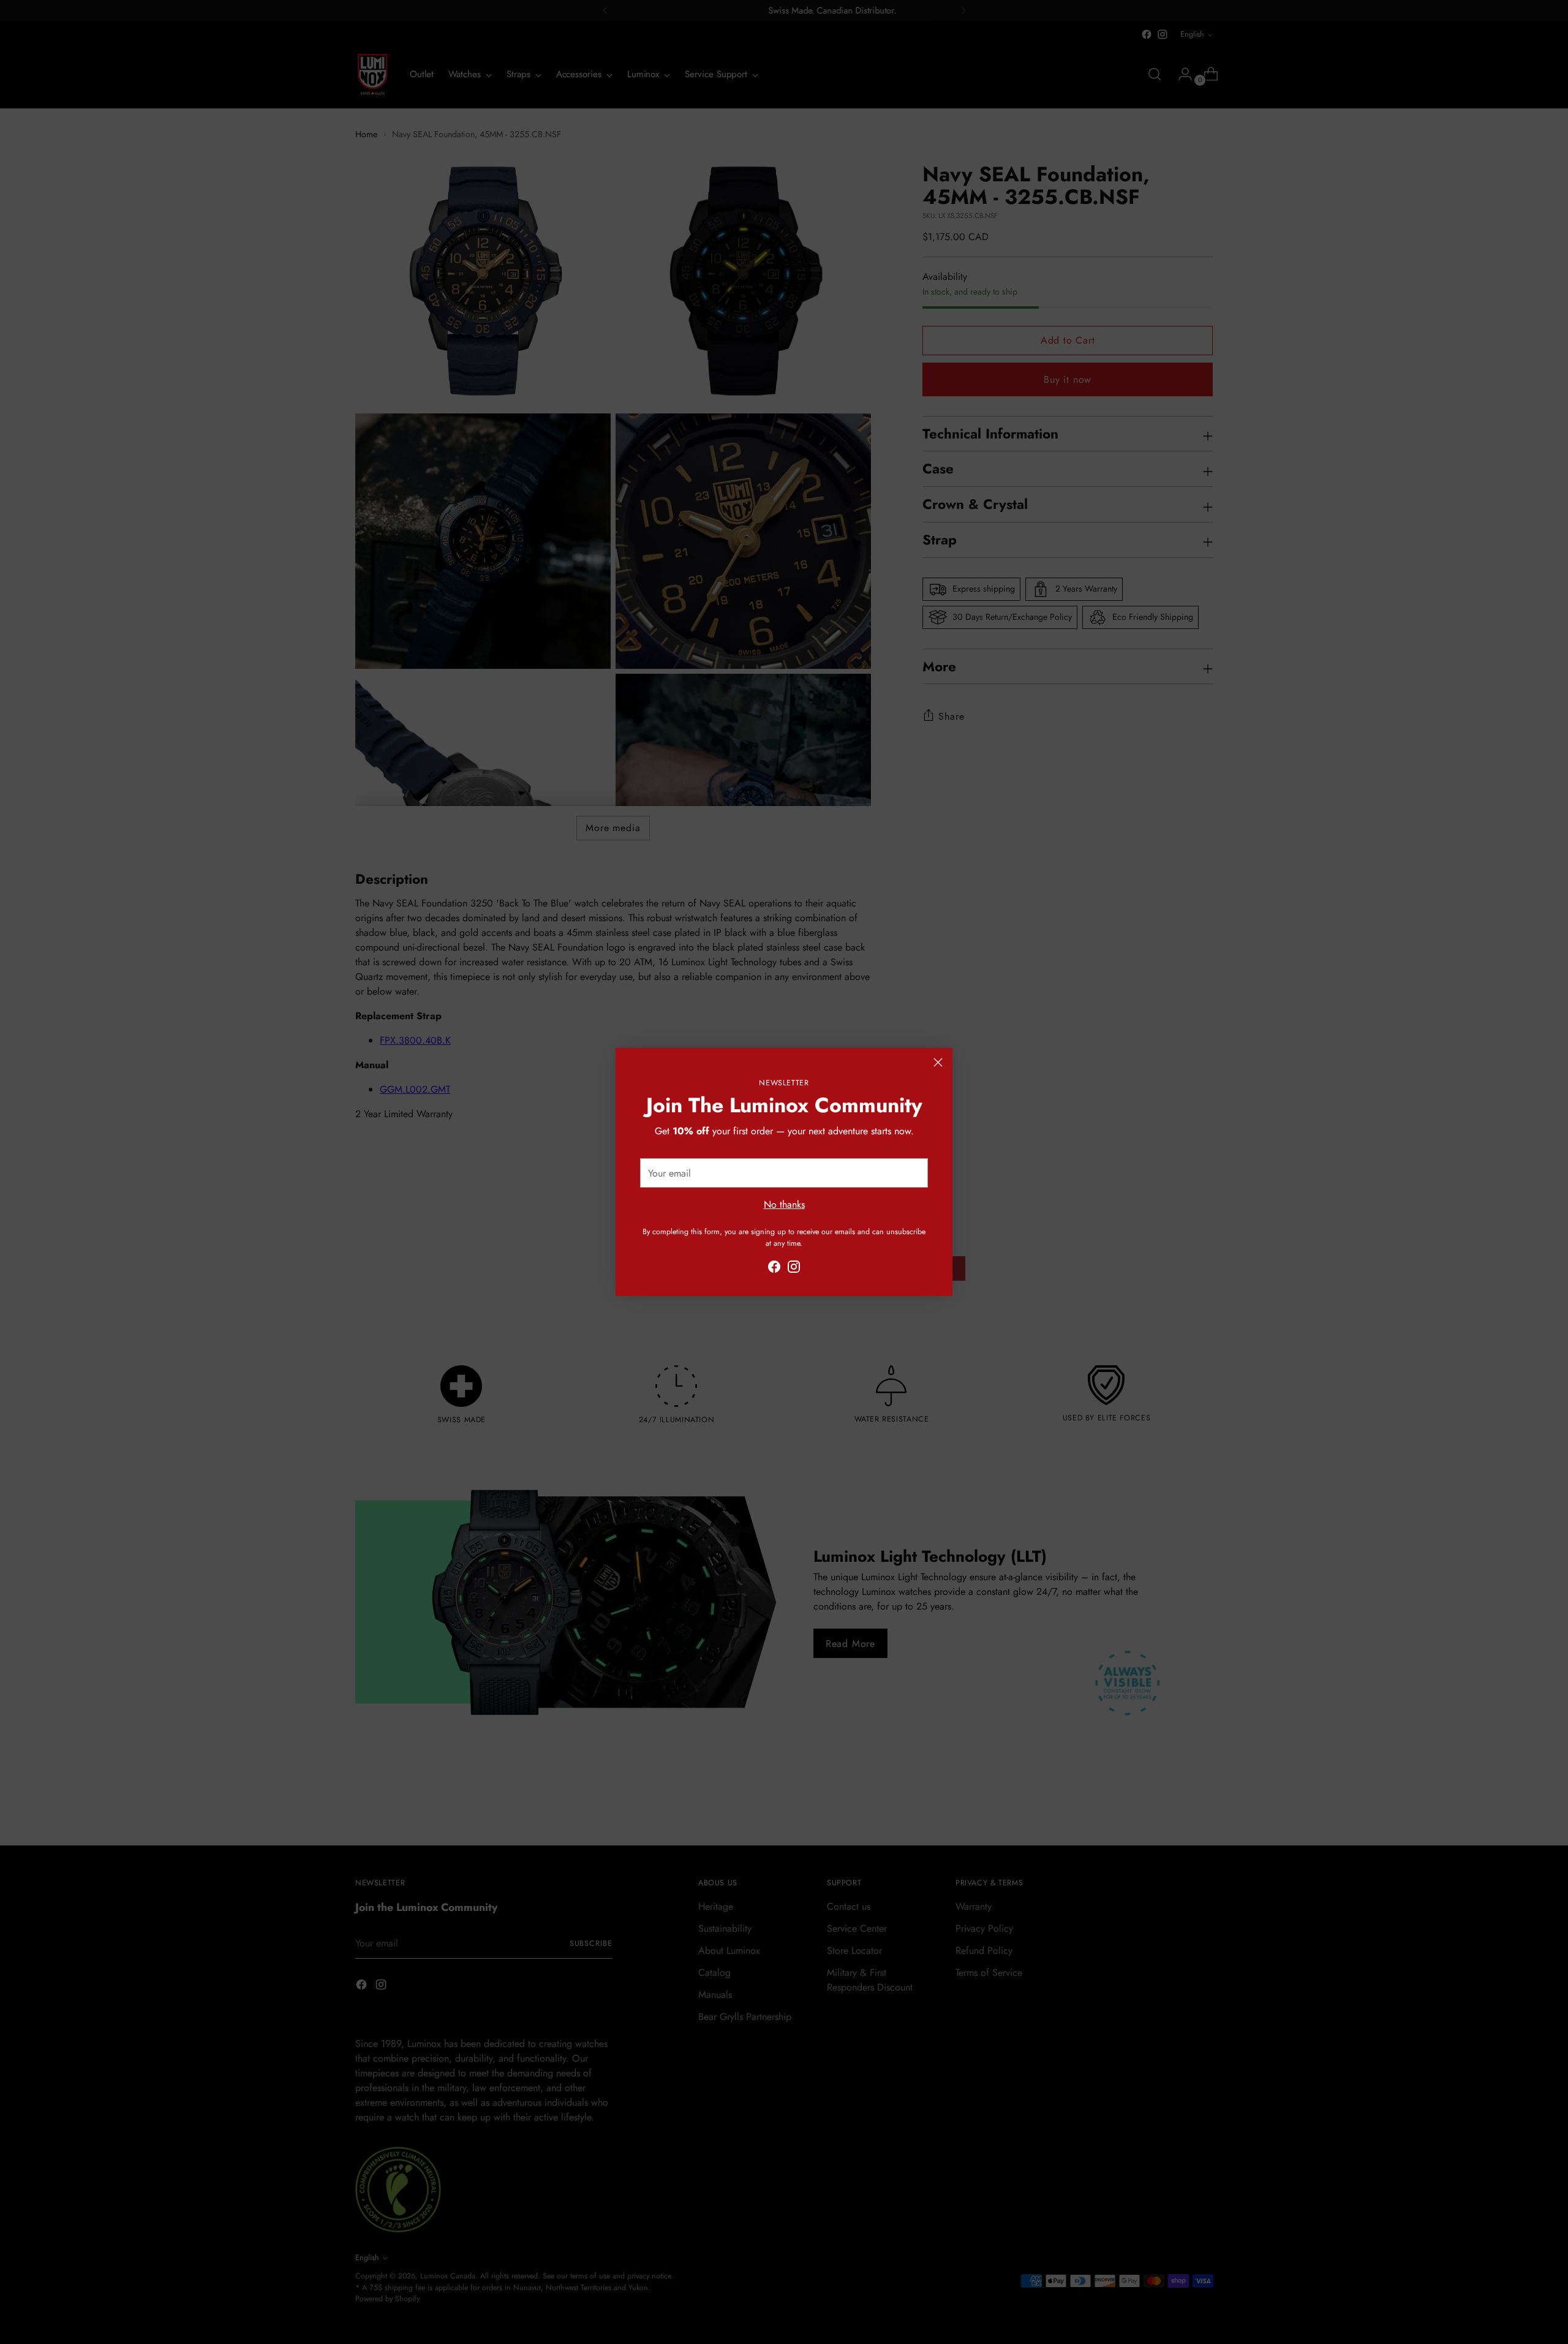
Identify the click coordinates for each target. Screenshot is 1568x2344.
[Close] (938, 1062)
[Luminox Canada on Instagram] (794, 1269)
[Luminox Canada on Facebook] (774, 1269)
